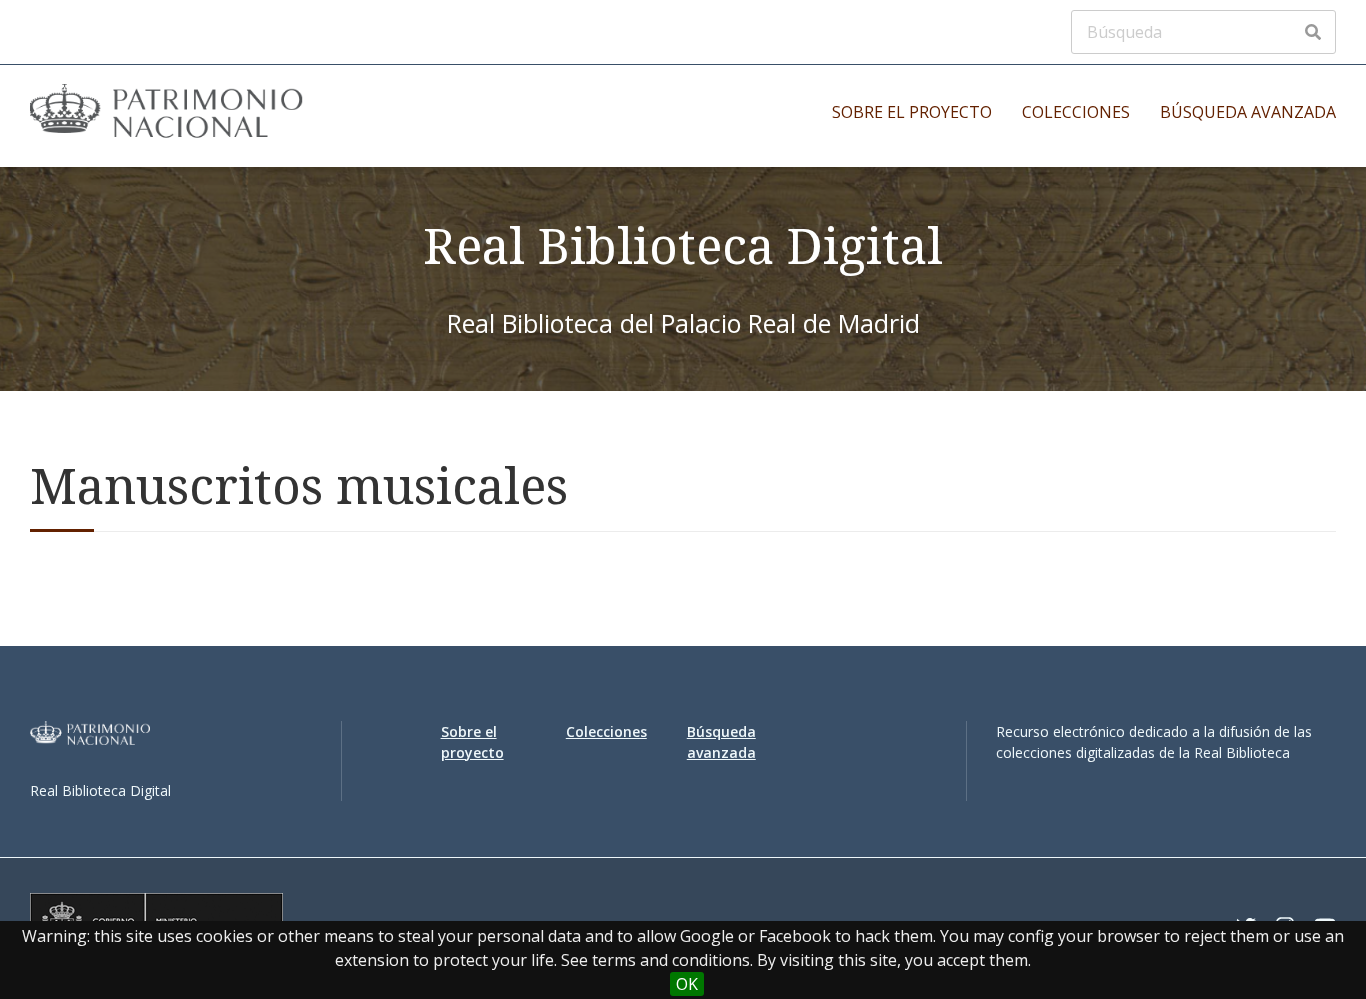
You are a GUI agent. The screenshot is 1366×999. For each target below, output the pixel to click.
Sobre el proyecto (912, 112)
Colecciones (1076, 112)
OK (687, 984)
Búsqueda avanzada (1248, 112)
